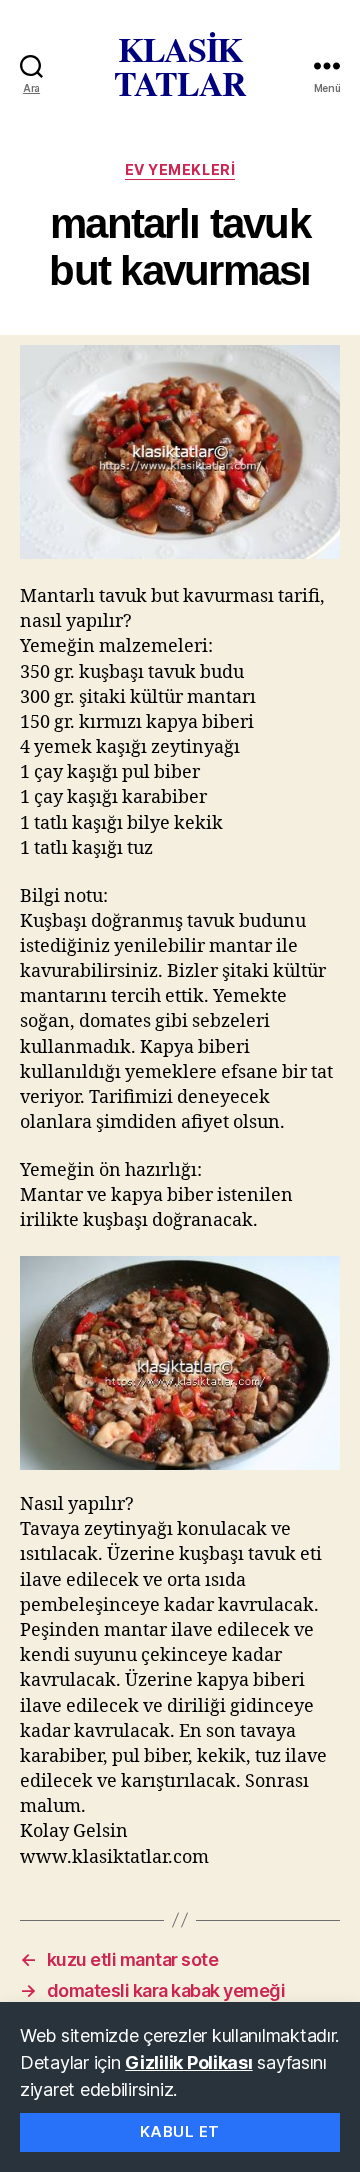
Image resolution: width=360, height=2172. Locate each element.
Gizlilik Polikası (188, 2062)
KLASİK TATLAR (180, 66)
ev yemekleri (180, 169)
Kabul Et (180, 2131)
